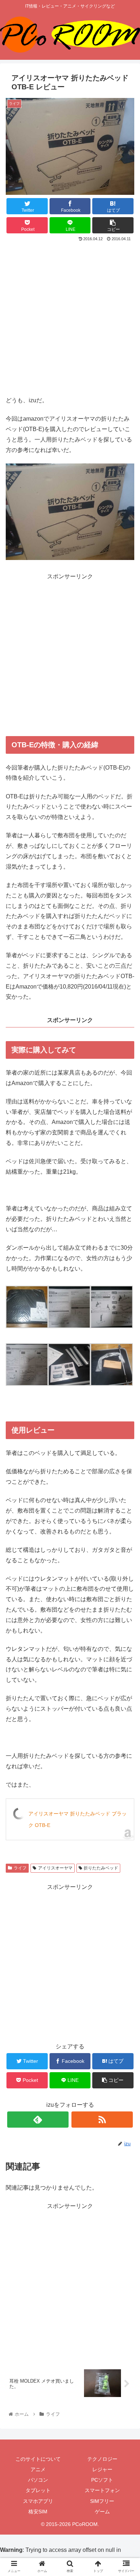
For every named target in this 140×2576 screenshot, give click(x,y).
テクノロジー (102, 2459)
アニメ (38, 2469)
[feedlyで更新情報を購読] (38, 2120)
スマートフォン (102, 2490)
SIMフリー (102, 2501)
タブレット (38, 2490)
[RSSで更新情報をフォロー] (102, 2120)
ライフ (20, 1868)
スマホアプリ (38, 2501)
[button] (126, 1365)
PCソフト (102, 2480)
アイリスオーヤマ (55, 1868)
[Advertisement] (70, 317)
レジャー (102, 2469)
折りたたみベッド (101, 1868)
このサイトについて (38, 2459)
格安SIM (38, 2512)
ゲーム (102, 2512)
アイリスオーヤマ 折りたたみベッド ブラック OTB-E (78, 1819)
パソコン (38, 2480)
